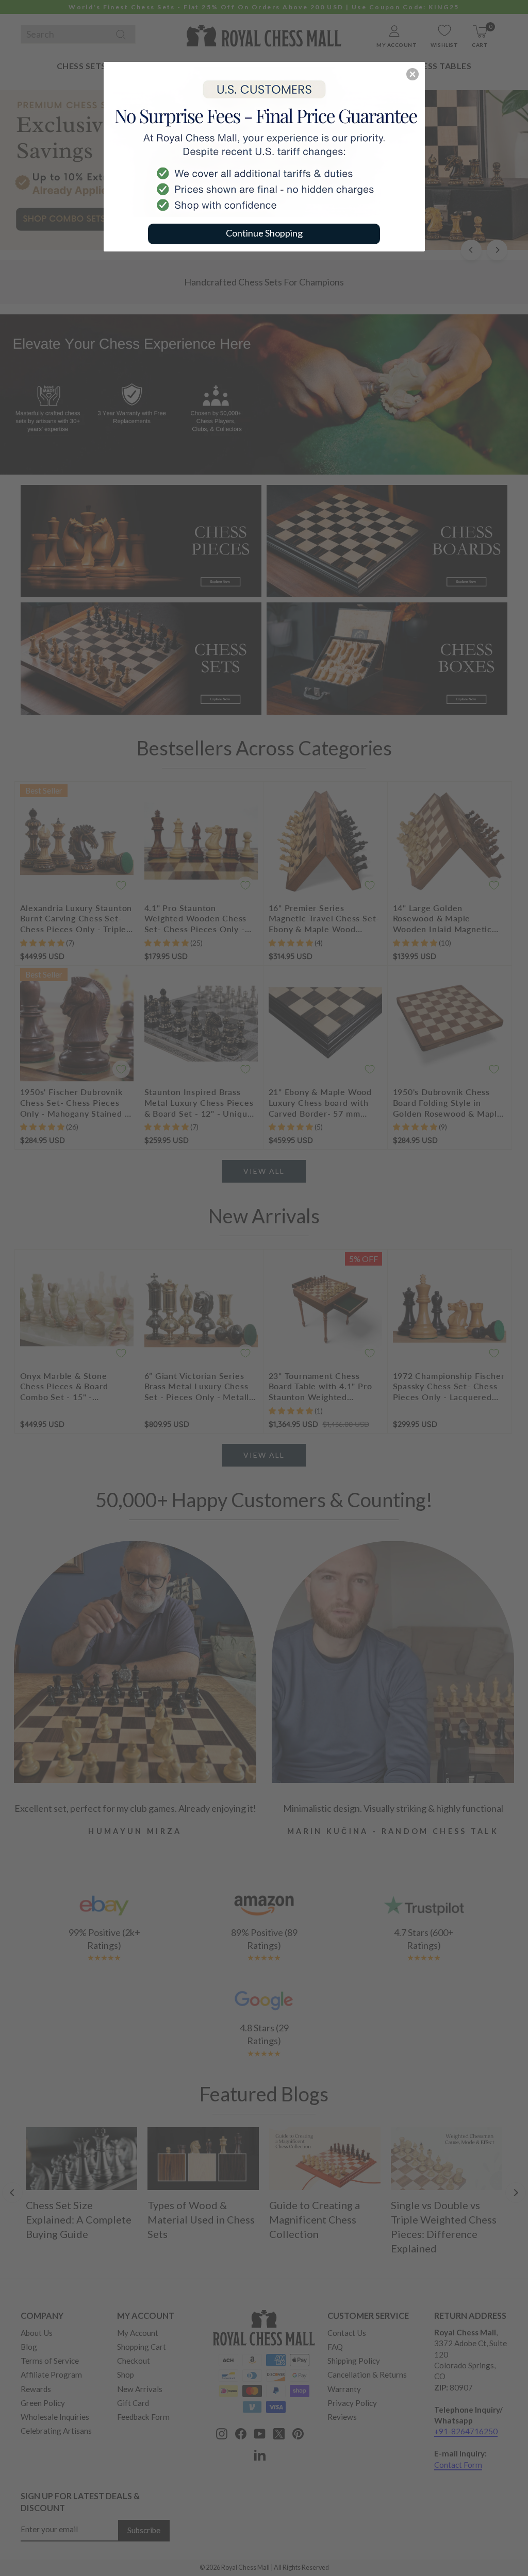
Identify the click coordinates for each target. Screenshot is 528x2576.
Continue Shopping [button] (264, 233)
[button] (412, 74)
